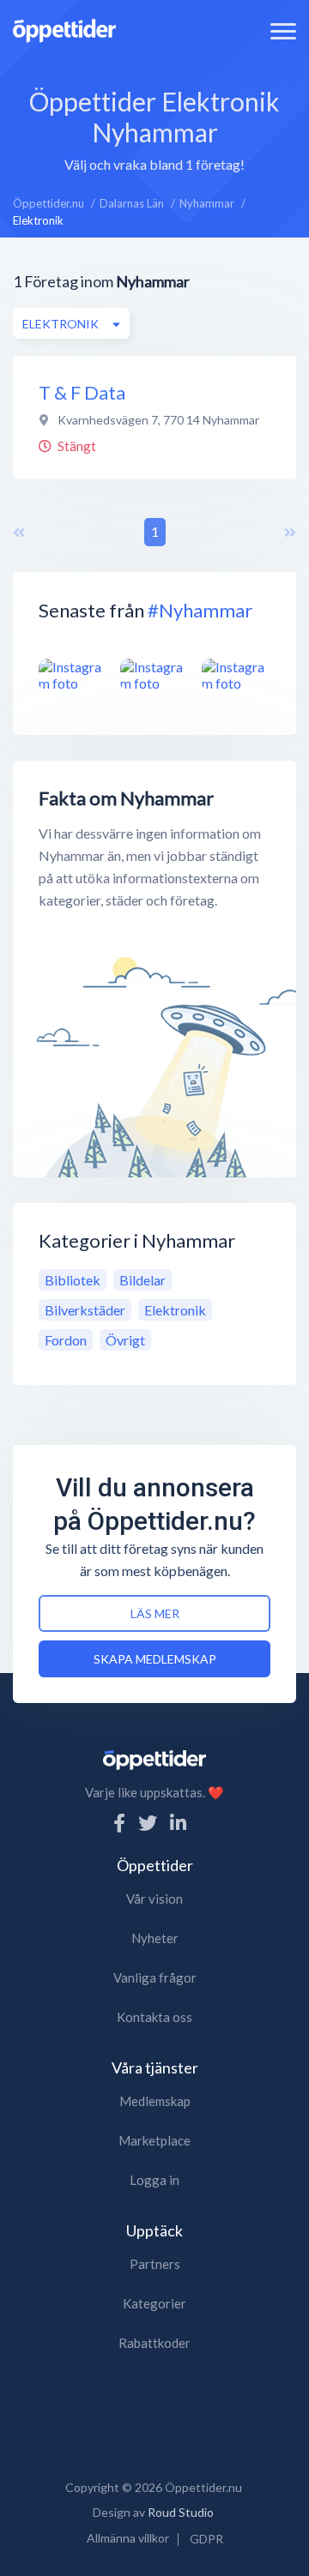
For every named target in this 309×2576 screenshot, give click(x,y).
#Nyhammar (200, 610)
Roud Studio (181, 2512)
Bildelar (142, 1280)
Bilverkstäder (85, 1310)
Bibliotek (73, 1280)
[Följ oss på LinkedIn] (178, 1823)
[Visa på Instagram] (73, 675)
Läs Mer (155, 1613)
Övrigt (125, 1340)
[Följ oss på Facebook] (119, 1823)
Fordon (66, 1340)
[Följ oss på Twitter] (148, 1823)
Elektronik (175, 1310)
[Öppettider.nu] (64, 29)
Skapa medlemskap (155, 1659)
